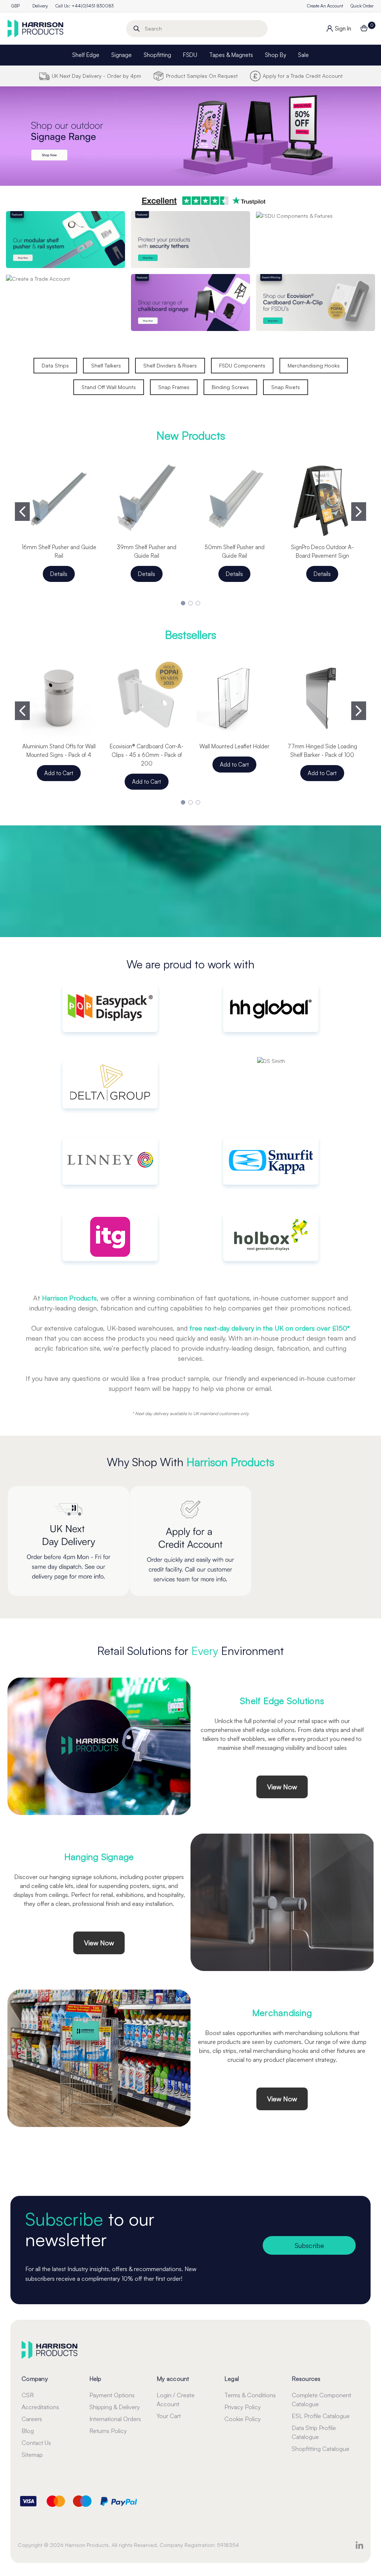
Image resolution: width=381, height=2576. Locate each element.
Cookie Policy (243, 2419)
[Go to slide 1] (22, 512)
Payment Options (112, 2395)
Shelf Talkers (106, 365)
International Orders (115, 2419)
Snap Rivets (286, 387)
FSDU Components (242, 365)
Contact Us (36, 2443)
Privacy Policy (243, 2407)
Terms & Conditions (250, 2395)
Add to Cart (59, 773)
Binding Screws (230, 387)
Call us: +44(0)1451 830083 (84, 6)
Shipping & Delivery (115, 2407)
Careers (32, 2419)
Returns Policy (108, 2431)
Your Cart (169, 2416)
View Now (282, 1787)
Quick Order (362, 6)
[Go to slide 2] (359, 512)
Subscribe (309, 2245)
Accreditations (40, 2407)
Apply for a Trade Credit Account (303, 76)
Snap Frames (174, 387)
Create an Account (325, 6)
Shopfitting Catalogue (321, 2449)
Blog (28, 2431)
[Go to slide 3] (198, 603)
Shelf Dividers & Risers (170, 365)
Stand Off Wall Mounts (109, 387)
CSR (28, 2395)
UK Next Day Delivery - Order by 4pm (96, 76)
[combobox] (197, 29)
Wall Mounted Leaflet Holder (234, 746)
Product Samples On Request (202, 76)
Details (59, 574)
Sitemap (32, 2455)
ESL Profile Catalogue (321, 2416)
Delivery (40, 6)
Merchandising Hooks (314, 365)
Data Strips (55, 365)
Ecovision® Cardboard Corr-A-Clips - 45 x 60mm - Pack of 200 (147, 755)
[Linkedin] (359, 2545)
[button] (190, 136)
